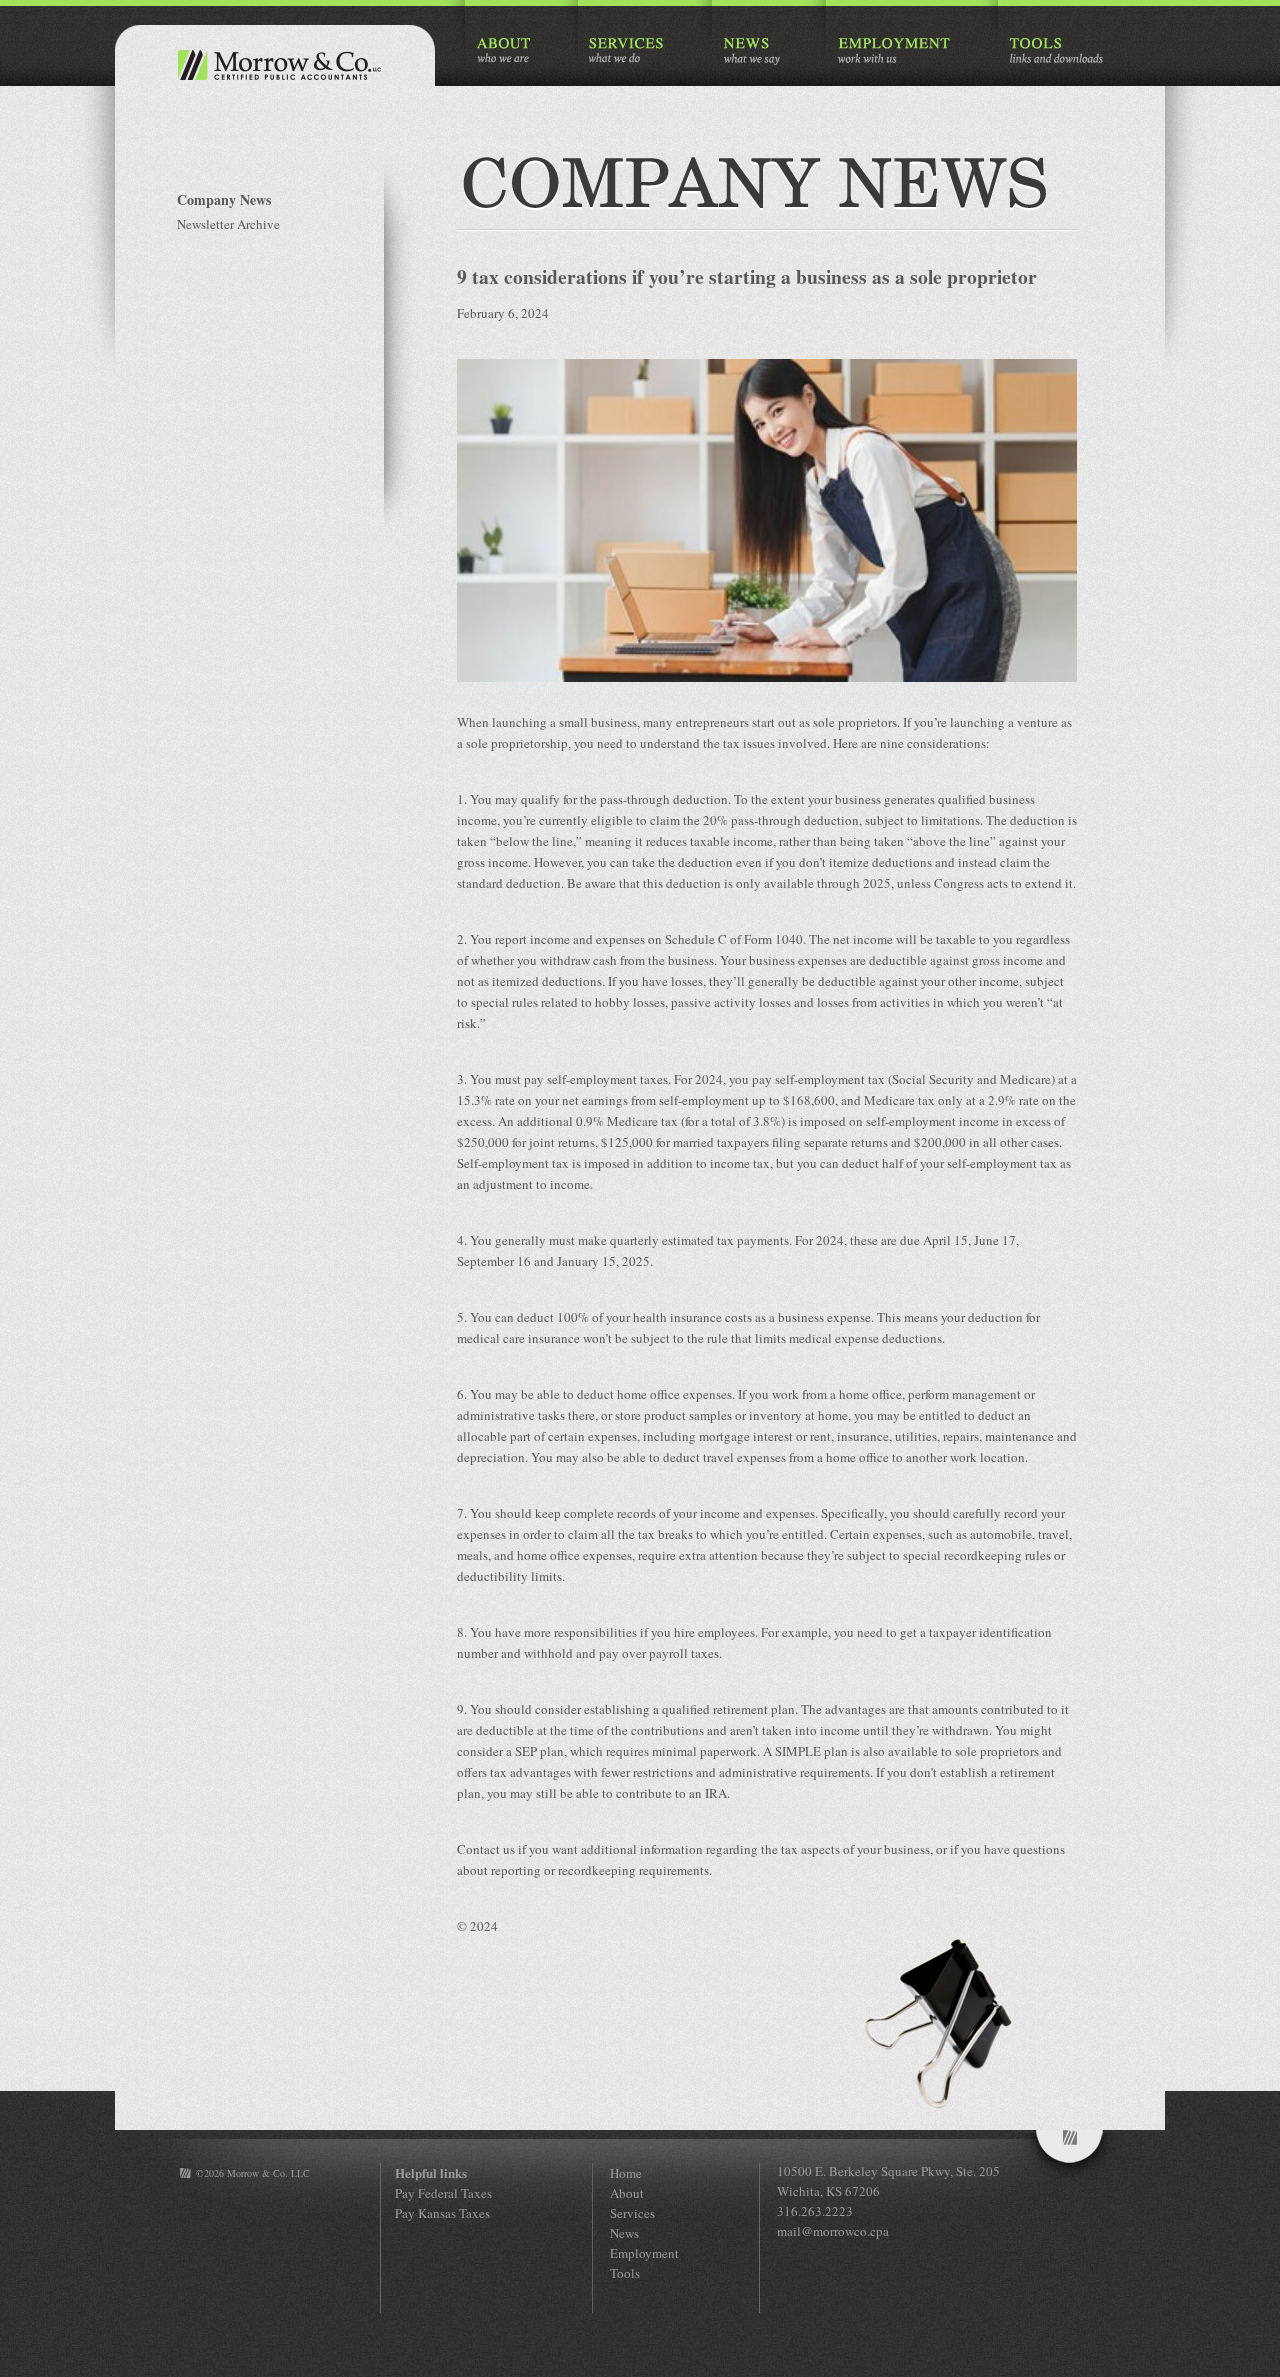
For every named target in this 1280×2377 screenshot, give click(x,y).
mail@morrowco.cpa (833, 2231)
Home (626, 2173)
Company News (224, 199)
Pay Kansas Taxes (442, 2213)
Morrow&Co (1069, 2158)
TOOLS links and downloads (1056, 51)
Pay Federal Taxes (443, 2193)
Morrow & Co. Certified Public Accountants (275, 65)
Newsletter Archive (228, 224)
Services (632, 2213)
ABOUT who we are (504, 51)
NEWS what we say (751, 51)
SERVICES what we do (627, 51)
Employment (644, 2253)
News (624, 2233)
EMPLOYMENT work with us (894, 51)
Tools (625, 2273)
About (627, 2193)
